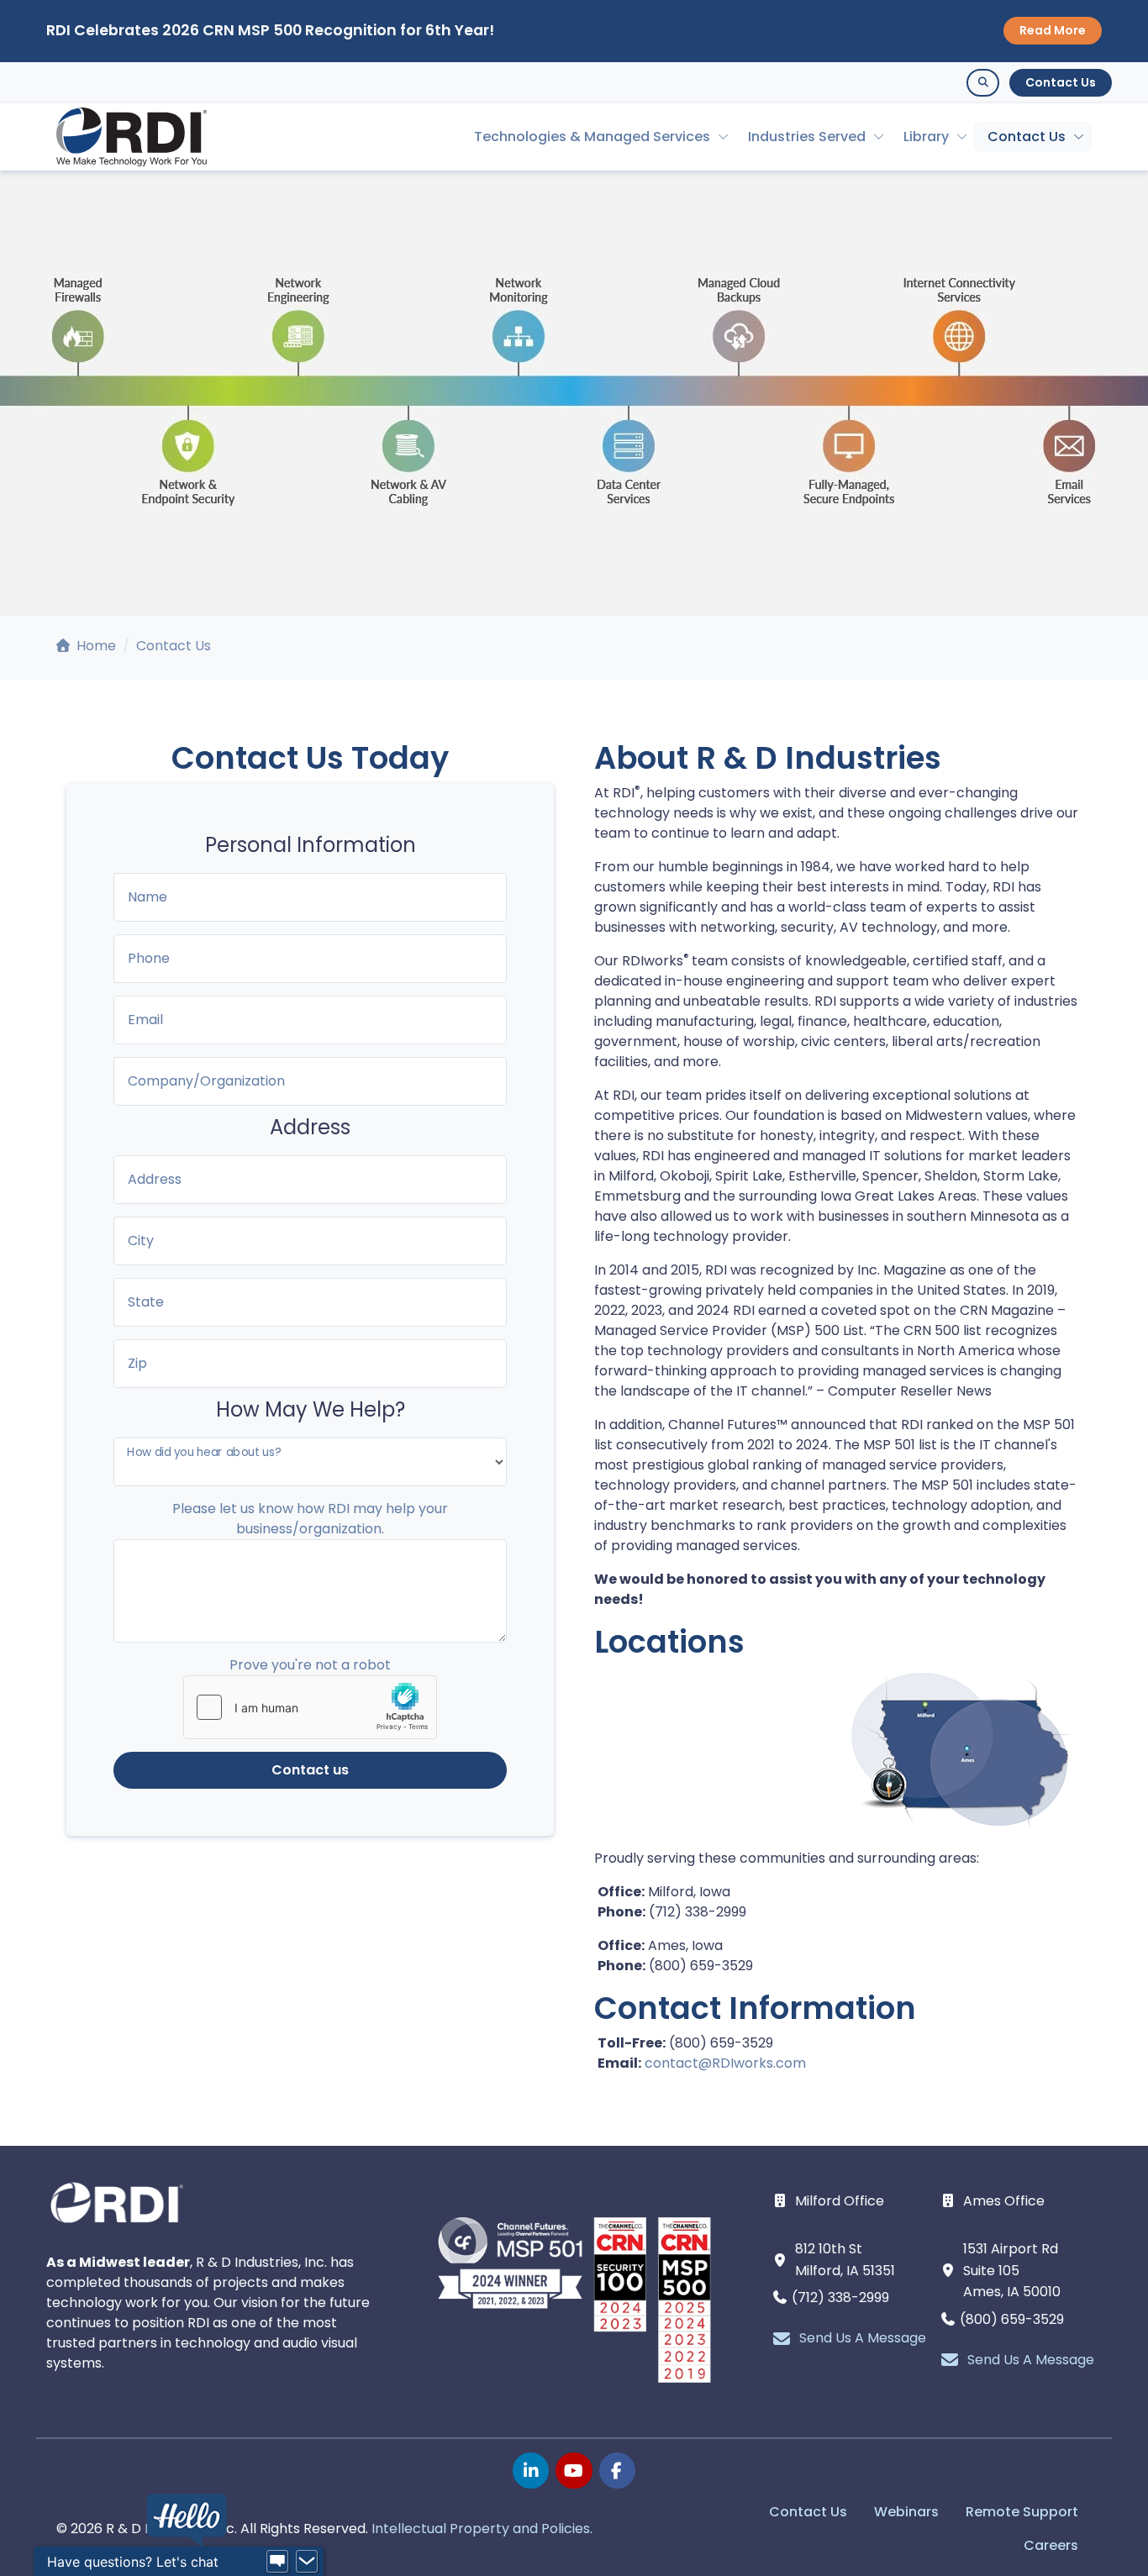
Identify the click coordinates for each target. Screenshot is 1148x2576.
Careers (1051, 2545)
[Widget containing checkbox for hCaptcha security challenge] (310, 1707)
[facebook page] (617, 2471)
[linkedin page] (531, 2471)
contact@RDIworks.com (725, 2063)
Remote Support (1022, 2512)
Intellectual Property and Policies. (482, 2529)
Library (926, 137)
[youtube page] (574, 2471)
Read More (1053, 30)
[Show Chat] (277, 2562)
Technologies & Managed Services (592, 137)
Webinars (906, 2512)
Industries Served (807, 137)
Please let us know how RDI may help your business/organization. (310, 1519)
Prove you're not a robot (310, 1665)
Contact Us (1061, 82)
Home (95, 646)
